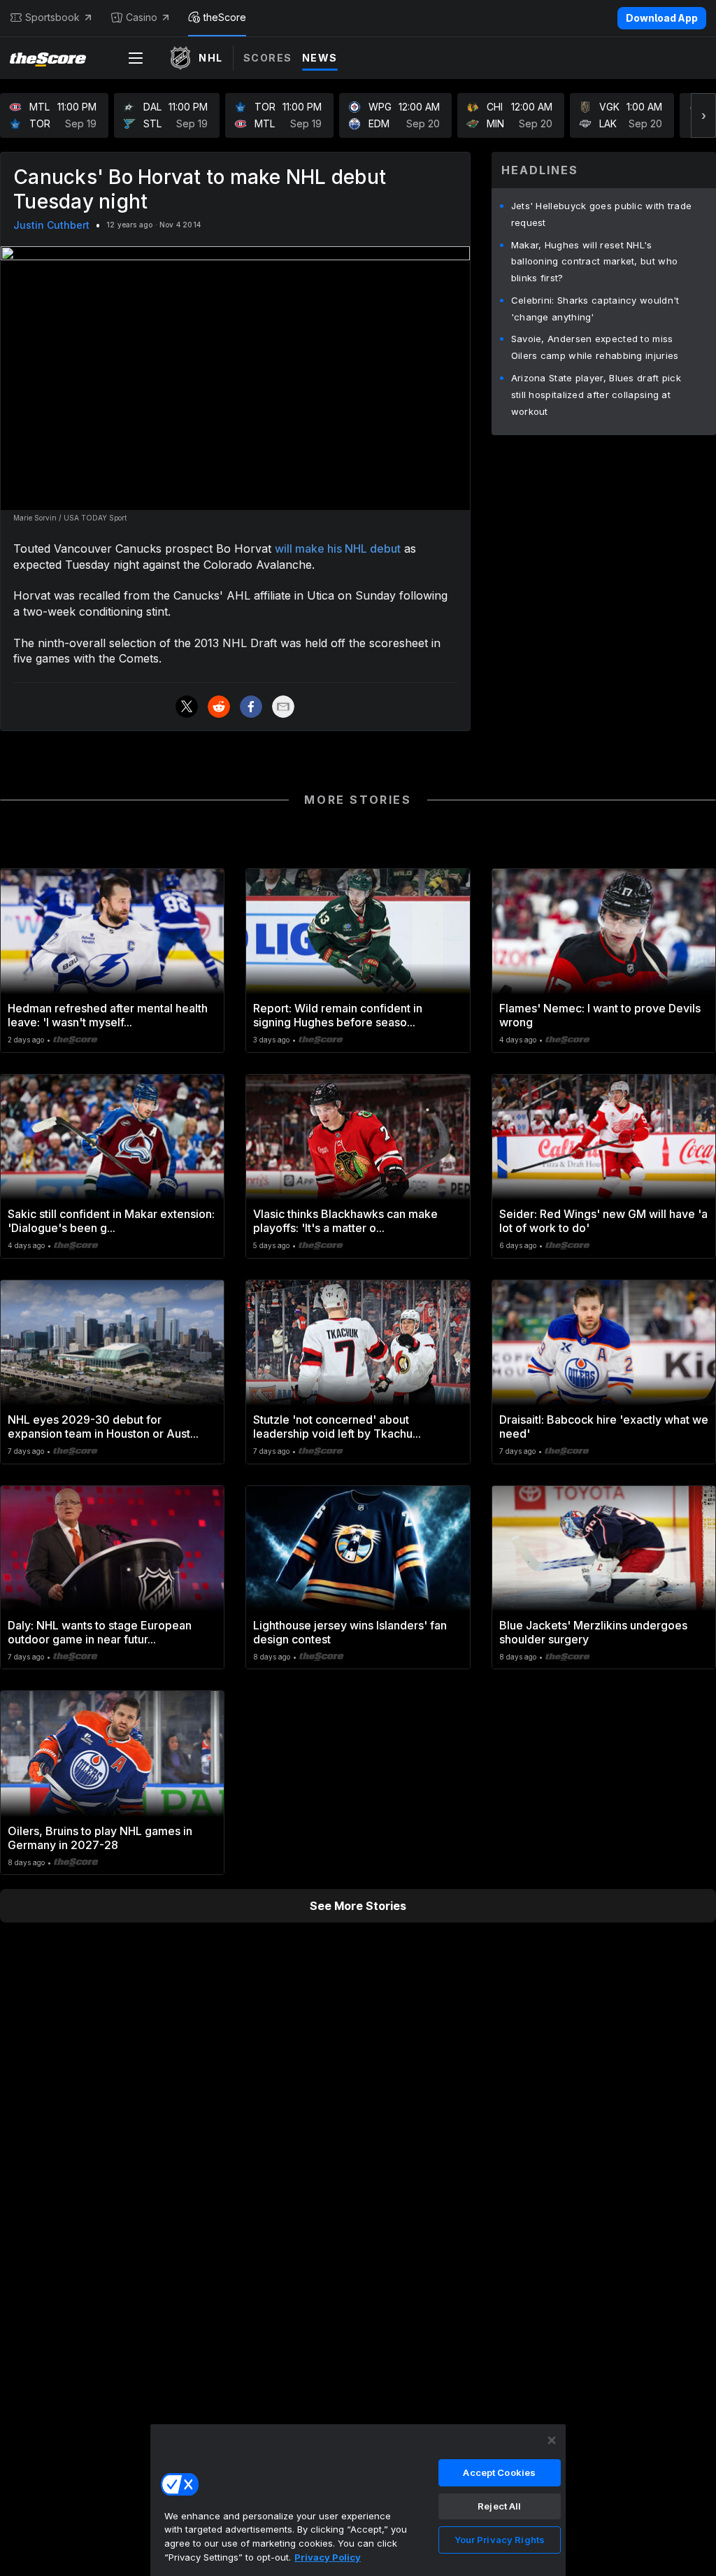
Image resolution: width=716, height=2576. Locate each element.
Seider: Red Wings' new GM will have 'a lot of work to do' (603, 1221)
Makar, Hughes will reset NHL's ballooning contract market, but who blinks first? (595, 262)
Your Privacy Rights (500, 2540)
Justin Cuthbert (51, 225)
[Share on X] (187, 707)
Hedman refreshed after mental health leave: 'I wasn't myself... (108, 1015)
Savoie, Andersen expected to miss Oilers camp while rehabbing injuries (595, 347)
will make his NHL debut (338, 549)
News (320, 58)
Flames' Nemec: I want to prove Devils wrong (600, 1015)
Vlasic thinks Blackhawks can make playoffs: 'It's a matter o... (345, 1221)
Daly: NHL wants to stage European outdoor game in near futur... (100, 1632)
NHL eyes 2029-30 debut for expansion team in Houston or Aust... (103, 1427)
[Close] (552, 2440)
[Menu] (136, 58)
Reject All (499, 2506)
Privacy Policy (328, 2557)
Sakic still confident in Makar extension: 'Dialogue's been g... (111, 1221)
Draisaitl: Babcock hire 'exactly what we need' (604, 1427)
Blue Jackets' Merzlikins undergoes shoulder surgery (593, 1632)
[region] (358, 2500)
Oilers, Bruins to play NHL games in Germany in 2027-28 (100, 1838)
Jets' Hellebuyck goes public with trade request (602, 214)
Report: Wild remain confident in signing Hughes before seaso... (338, 1015)
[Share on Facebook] (251, 707)
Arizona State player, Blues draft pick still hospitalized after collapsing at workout (596, 395)
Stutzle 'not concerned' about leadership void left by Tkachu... (337, 1427)
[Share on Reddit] (219, 707)
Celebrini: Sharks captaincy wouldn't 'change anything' (595, 309)
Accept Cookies (499, 2472)
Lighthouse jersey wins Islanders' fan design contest (350, 1632)
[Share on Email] (283, 707)
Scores (268, 58)
